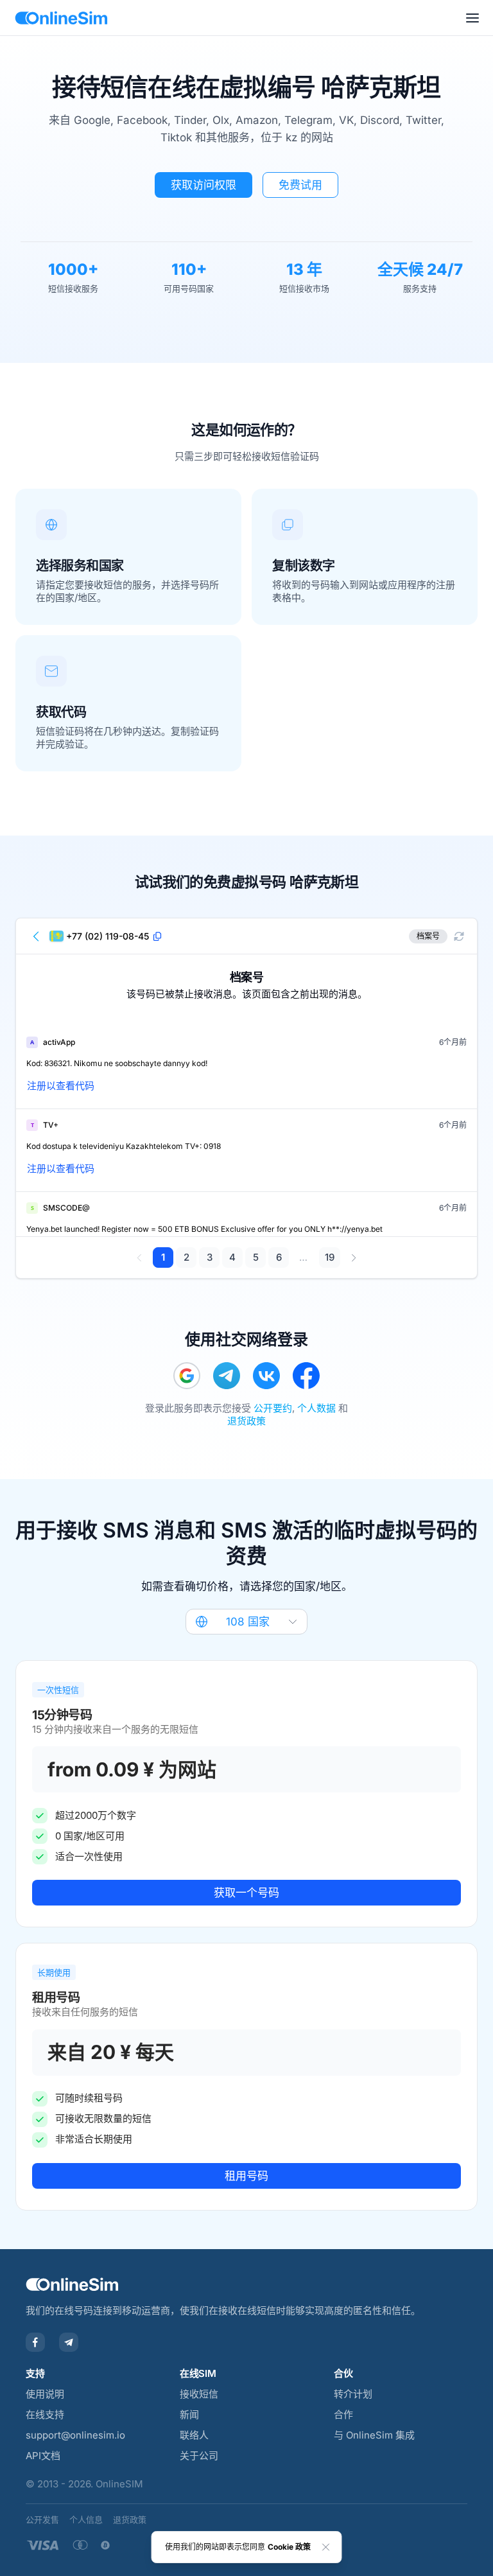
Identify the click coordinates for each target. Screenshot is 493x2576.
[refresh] (459, 936)
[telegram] (227, 1376)
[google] (187, 1376)
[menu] (472, 18)
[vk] (266, 1376)
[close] (326, 2547)
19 (330, 1257)
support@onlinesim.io (75, 2435)
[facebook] (306, 1376)
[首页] (61, 18)
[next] (353, 1257)
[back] (37, 936)
